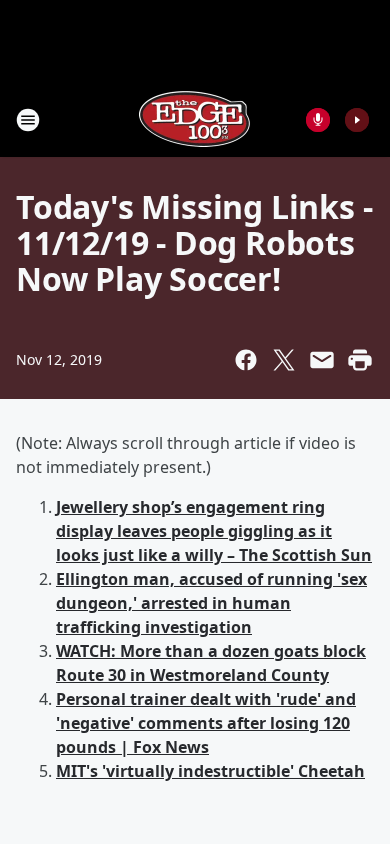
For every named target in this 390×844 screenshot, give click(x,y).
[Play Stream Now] (357, 120)
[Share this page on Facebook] (246, 360)
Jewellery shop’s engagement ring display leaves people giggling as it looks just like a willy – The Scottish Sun (214, 531)
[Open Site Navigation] (28, 120)
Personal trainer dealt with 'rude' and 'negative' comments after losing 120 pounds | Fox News (206, 723)
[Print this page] (360, 360)
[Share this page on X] (284, 360)
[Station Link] (195, 119)
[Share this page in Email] (322, 360)
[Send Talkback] (318, 120)
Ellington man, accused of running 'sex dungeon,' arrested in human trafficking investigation (211, 603)
